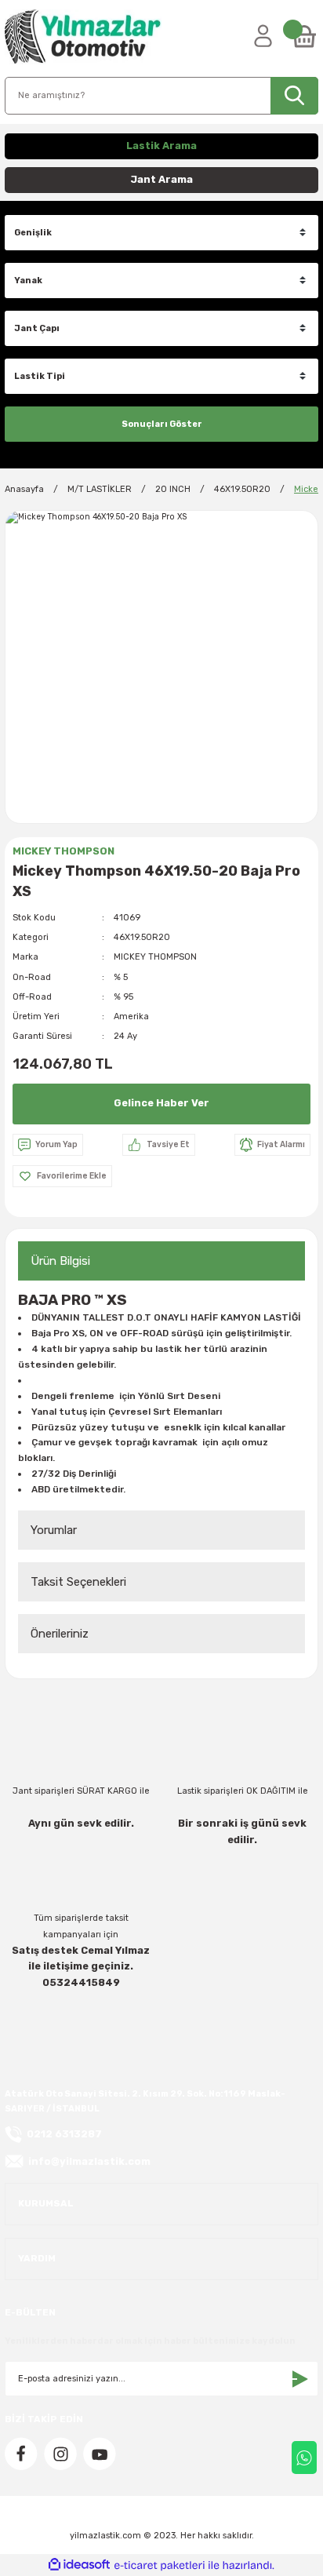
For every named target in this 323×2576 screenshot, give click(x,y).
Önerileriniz (60, 1634)
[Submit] (299, 2379)
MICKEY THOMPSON (155, 957)
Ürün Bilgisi (60, 1261)
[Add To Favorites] (62, 1176)
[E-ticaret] (160, 2565)
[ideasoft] (79, 2565)
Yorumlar (54, 1530)
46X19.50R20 (142, 937)
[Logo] (83, 37)
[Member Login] (263, 37)
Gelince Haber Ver (161, 1103)
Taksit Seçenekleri (78, 1582)
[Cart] (304, 37)
